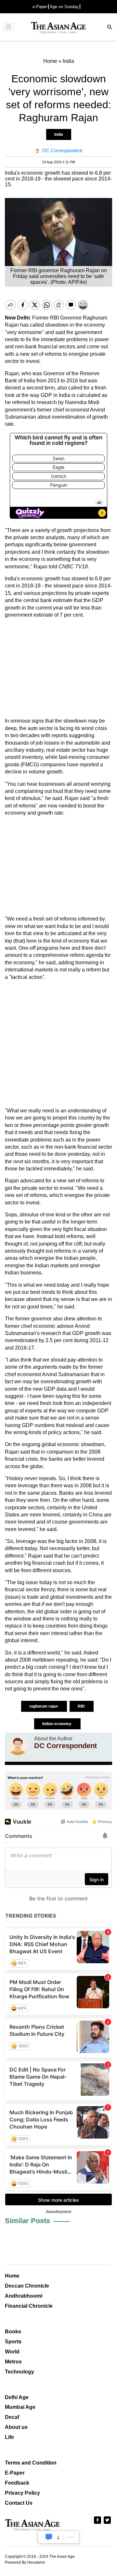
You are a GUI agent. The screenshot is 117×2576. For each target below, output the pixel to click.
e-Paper (40, 7)
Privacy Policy (22, 2493)
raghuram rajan (44, 1706)
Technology (19, 2372)
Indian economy (57, 1724)
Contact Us (19, 2503)
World (12, 2352)
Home (12, 2276)
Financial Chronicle (29, 2306)
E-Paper (15, 2473)
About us (16, 2427)
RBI (82, 1706)
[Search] (110, 28)
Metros (13, 2362)
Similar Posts (27, 2221)
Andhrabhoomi (24, 2296)
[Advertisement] (58, 668)
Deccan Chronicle (27, 2286)
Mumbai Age (20, 2407)
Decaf (12, 2417)
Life (9, 2437)
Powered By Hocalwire (25, 2562)
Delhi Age (17, 2397)
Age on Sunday (64, 7)
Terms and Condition (31, 2463)
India (59, 134)
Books (13, 2332)
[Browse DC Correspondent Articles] (18, 1746)
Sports (13, 2342)
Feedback (17, 2483)
